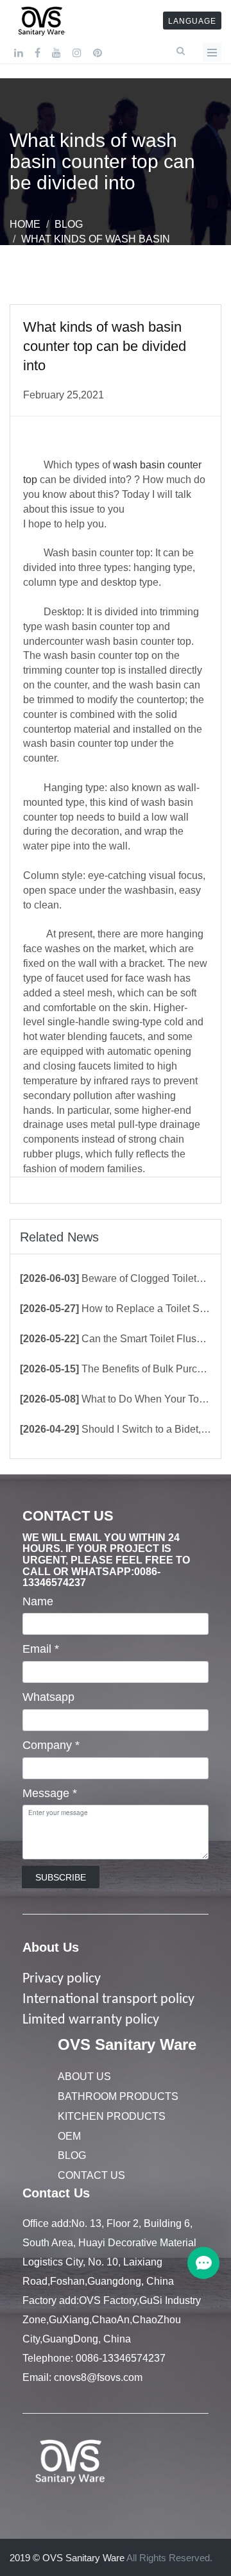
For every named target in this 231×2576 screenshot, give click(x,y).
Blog (69, 224)
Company (51, 1745)
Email (41, 1649)
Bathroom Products (118, 2096)
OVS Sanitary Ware (127, 2044)
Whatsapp (48, 1697)
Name (38, 1601)
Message (50, 1793)
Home (25, 224)
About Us (51, 1947)
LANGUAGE (192, 21)
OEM (69, 2136)
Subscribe (61, 1877)
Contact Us (91, 2175)
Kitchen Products (112, 2116)
